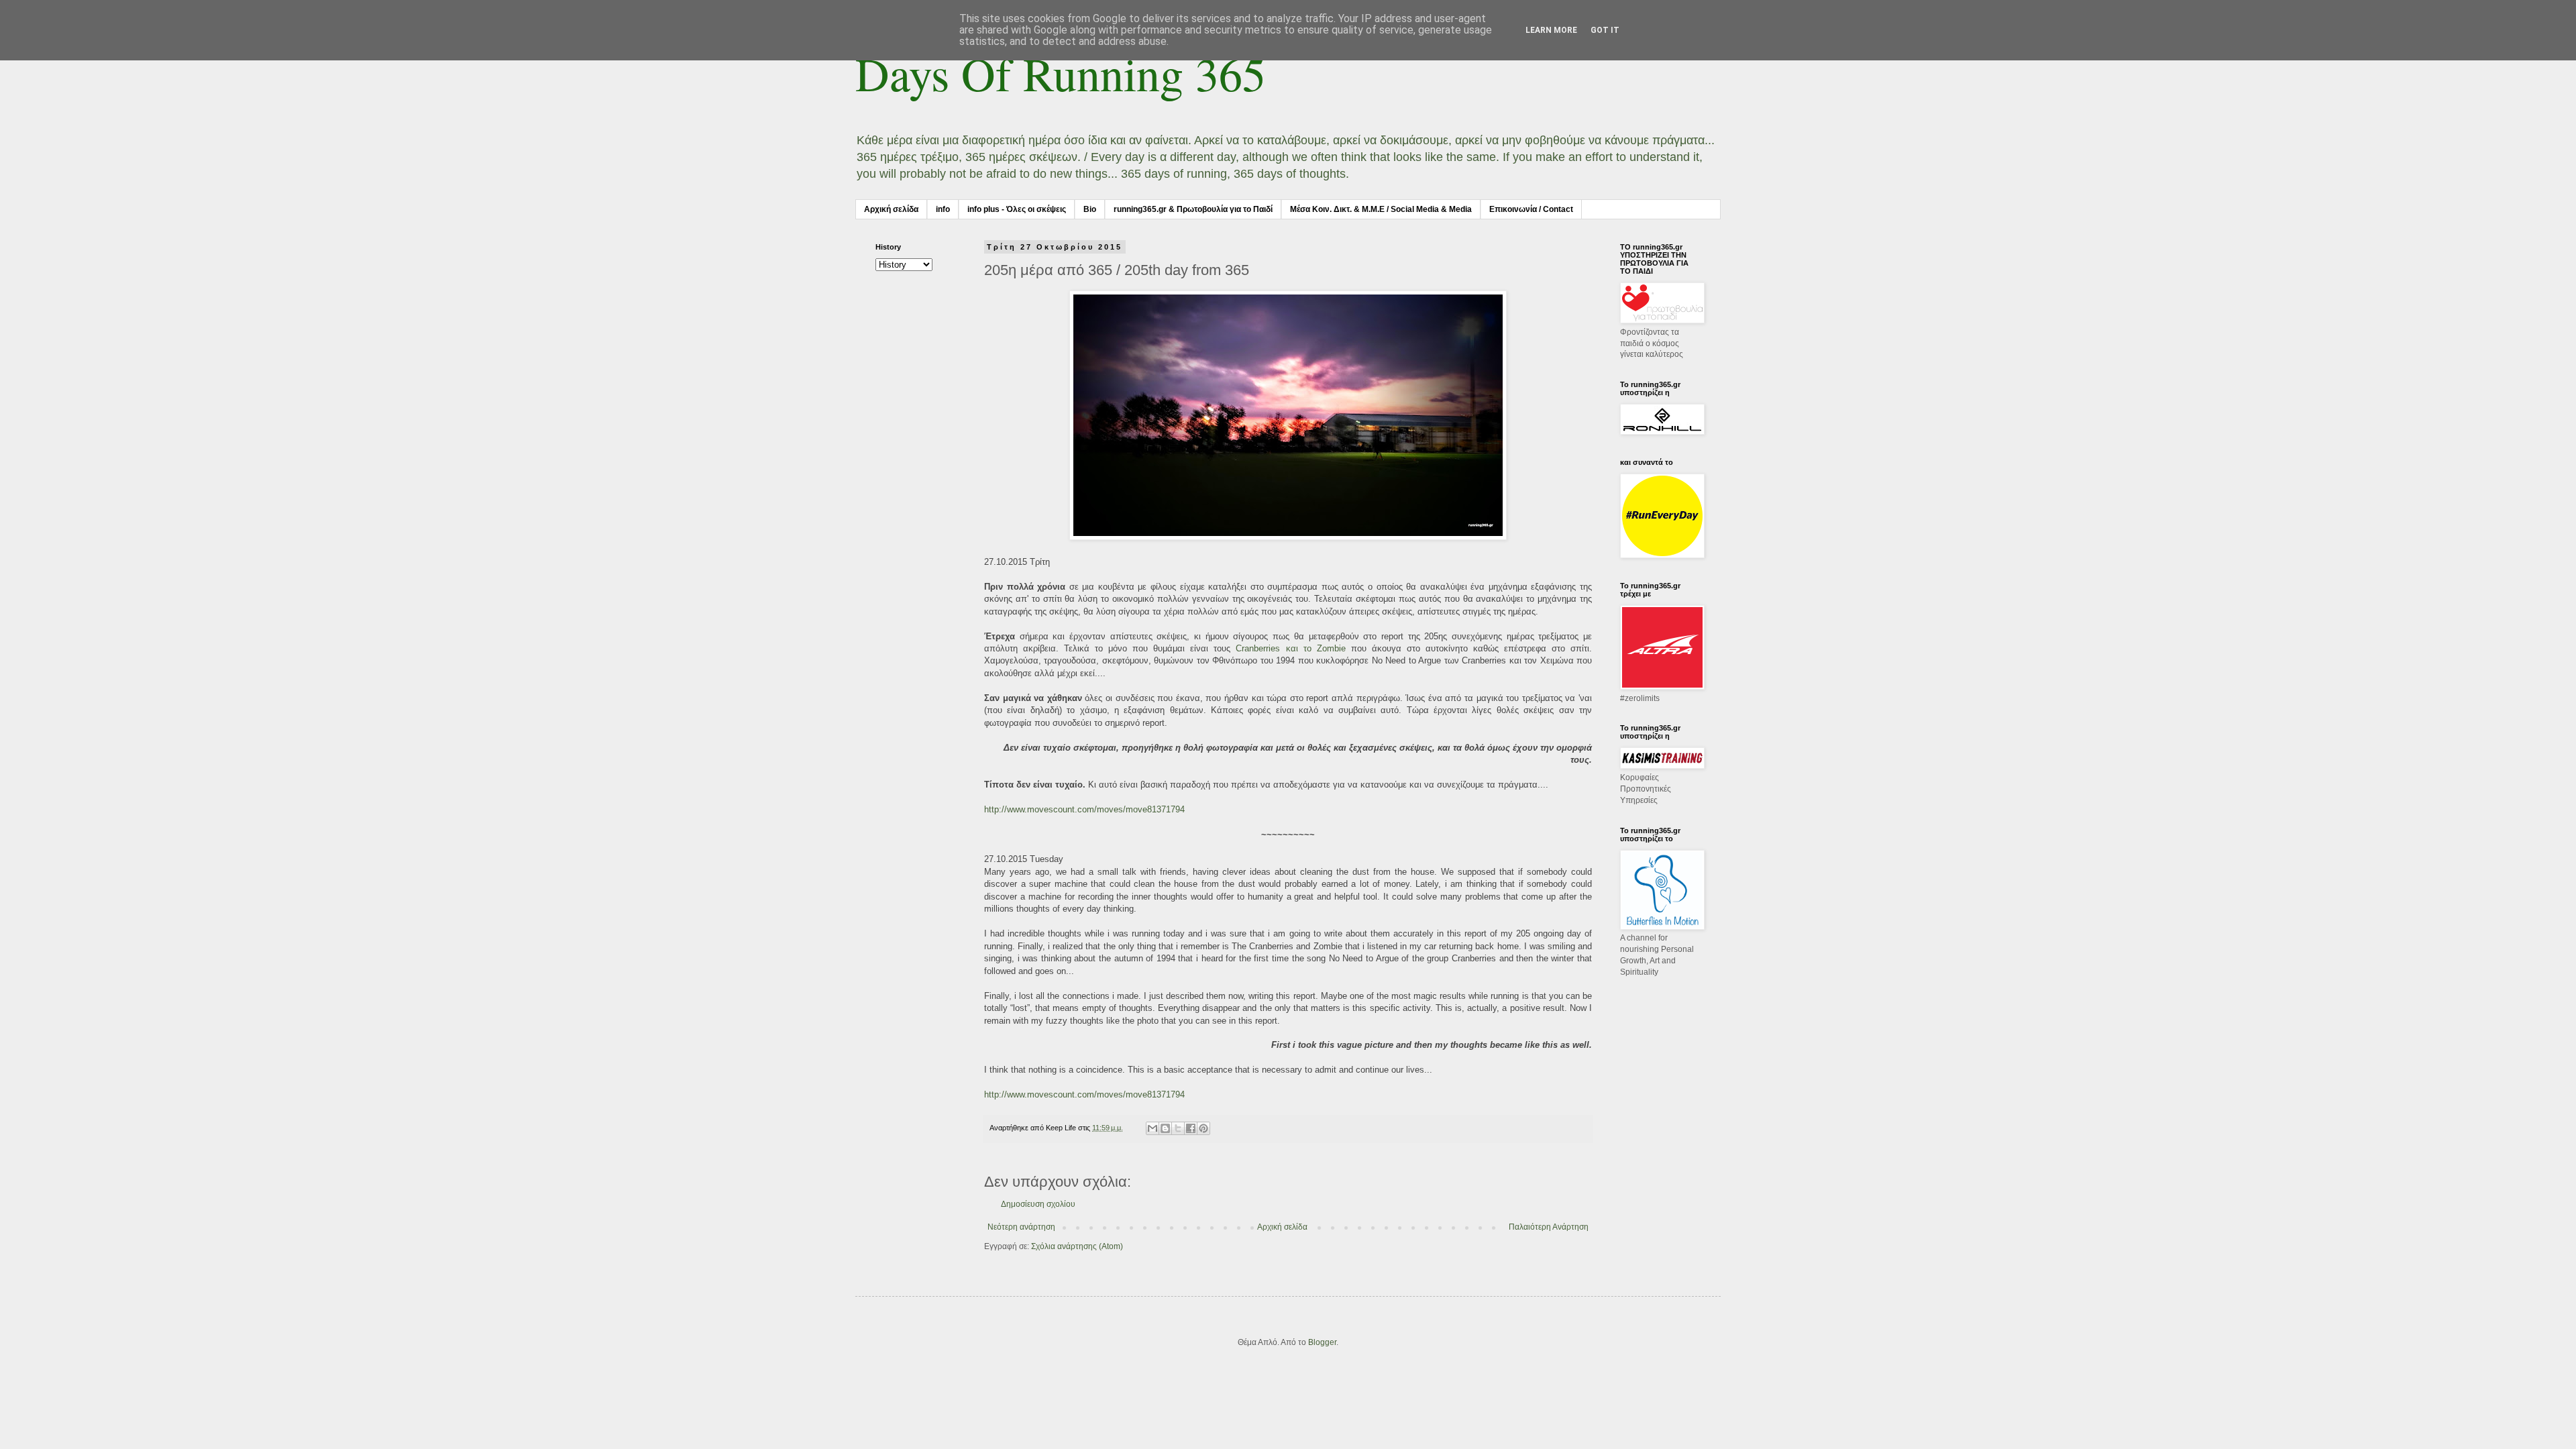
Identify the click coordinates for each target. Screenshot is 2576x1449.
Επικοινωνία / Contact (1531, 209)
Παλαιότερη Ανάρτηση (1549, 1227)
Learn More (1551, 30)
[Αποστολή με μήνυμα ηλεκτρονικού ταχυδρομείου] (1152, 1128)
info (943, 209)
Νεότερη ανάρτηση (1021, 1227)
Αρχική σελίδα (891, 209)
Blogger (1322, 1342)
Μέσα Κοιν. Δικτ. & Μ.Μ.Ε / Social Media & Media (1381, 209)
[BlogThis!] (1165, 1128)
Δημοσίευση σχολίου (1038, 1204)
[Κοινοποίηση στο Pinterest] (1203, 1128)
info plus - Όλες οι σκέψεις (1017, 209)
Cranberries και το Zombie (1290, 648)
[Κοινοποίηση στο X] (1178, 1128)
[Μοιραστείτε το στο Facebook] (1191, 1128)
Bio (1090, 209)
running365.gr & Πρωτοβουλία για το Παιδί (1193, 209)
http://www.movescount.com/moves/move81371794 (1084, 809)
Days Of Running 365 (1061, 73)
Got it (1605, 30)
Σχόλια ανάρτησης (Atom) (1077, 1246)
